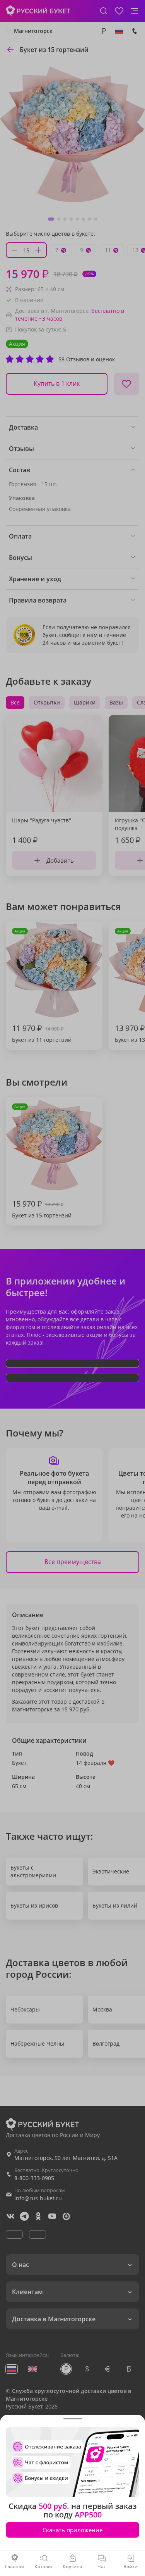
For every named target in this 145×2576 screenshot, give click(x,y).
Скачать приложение (72, 2530)
